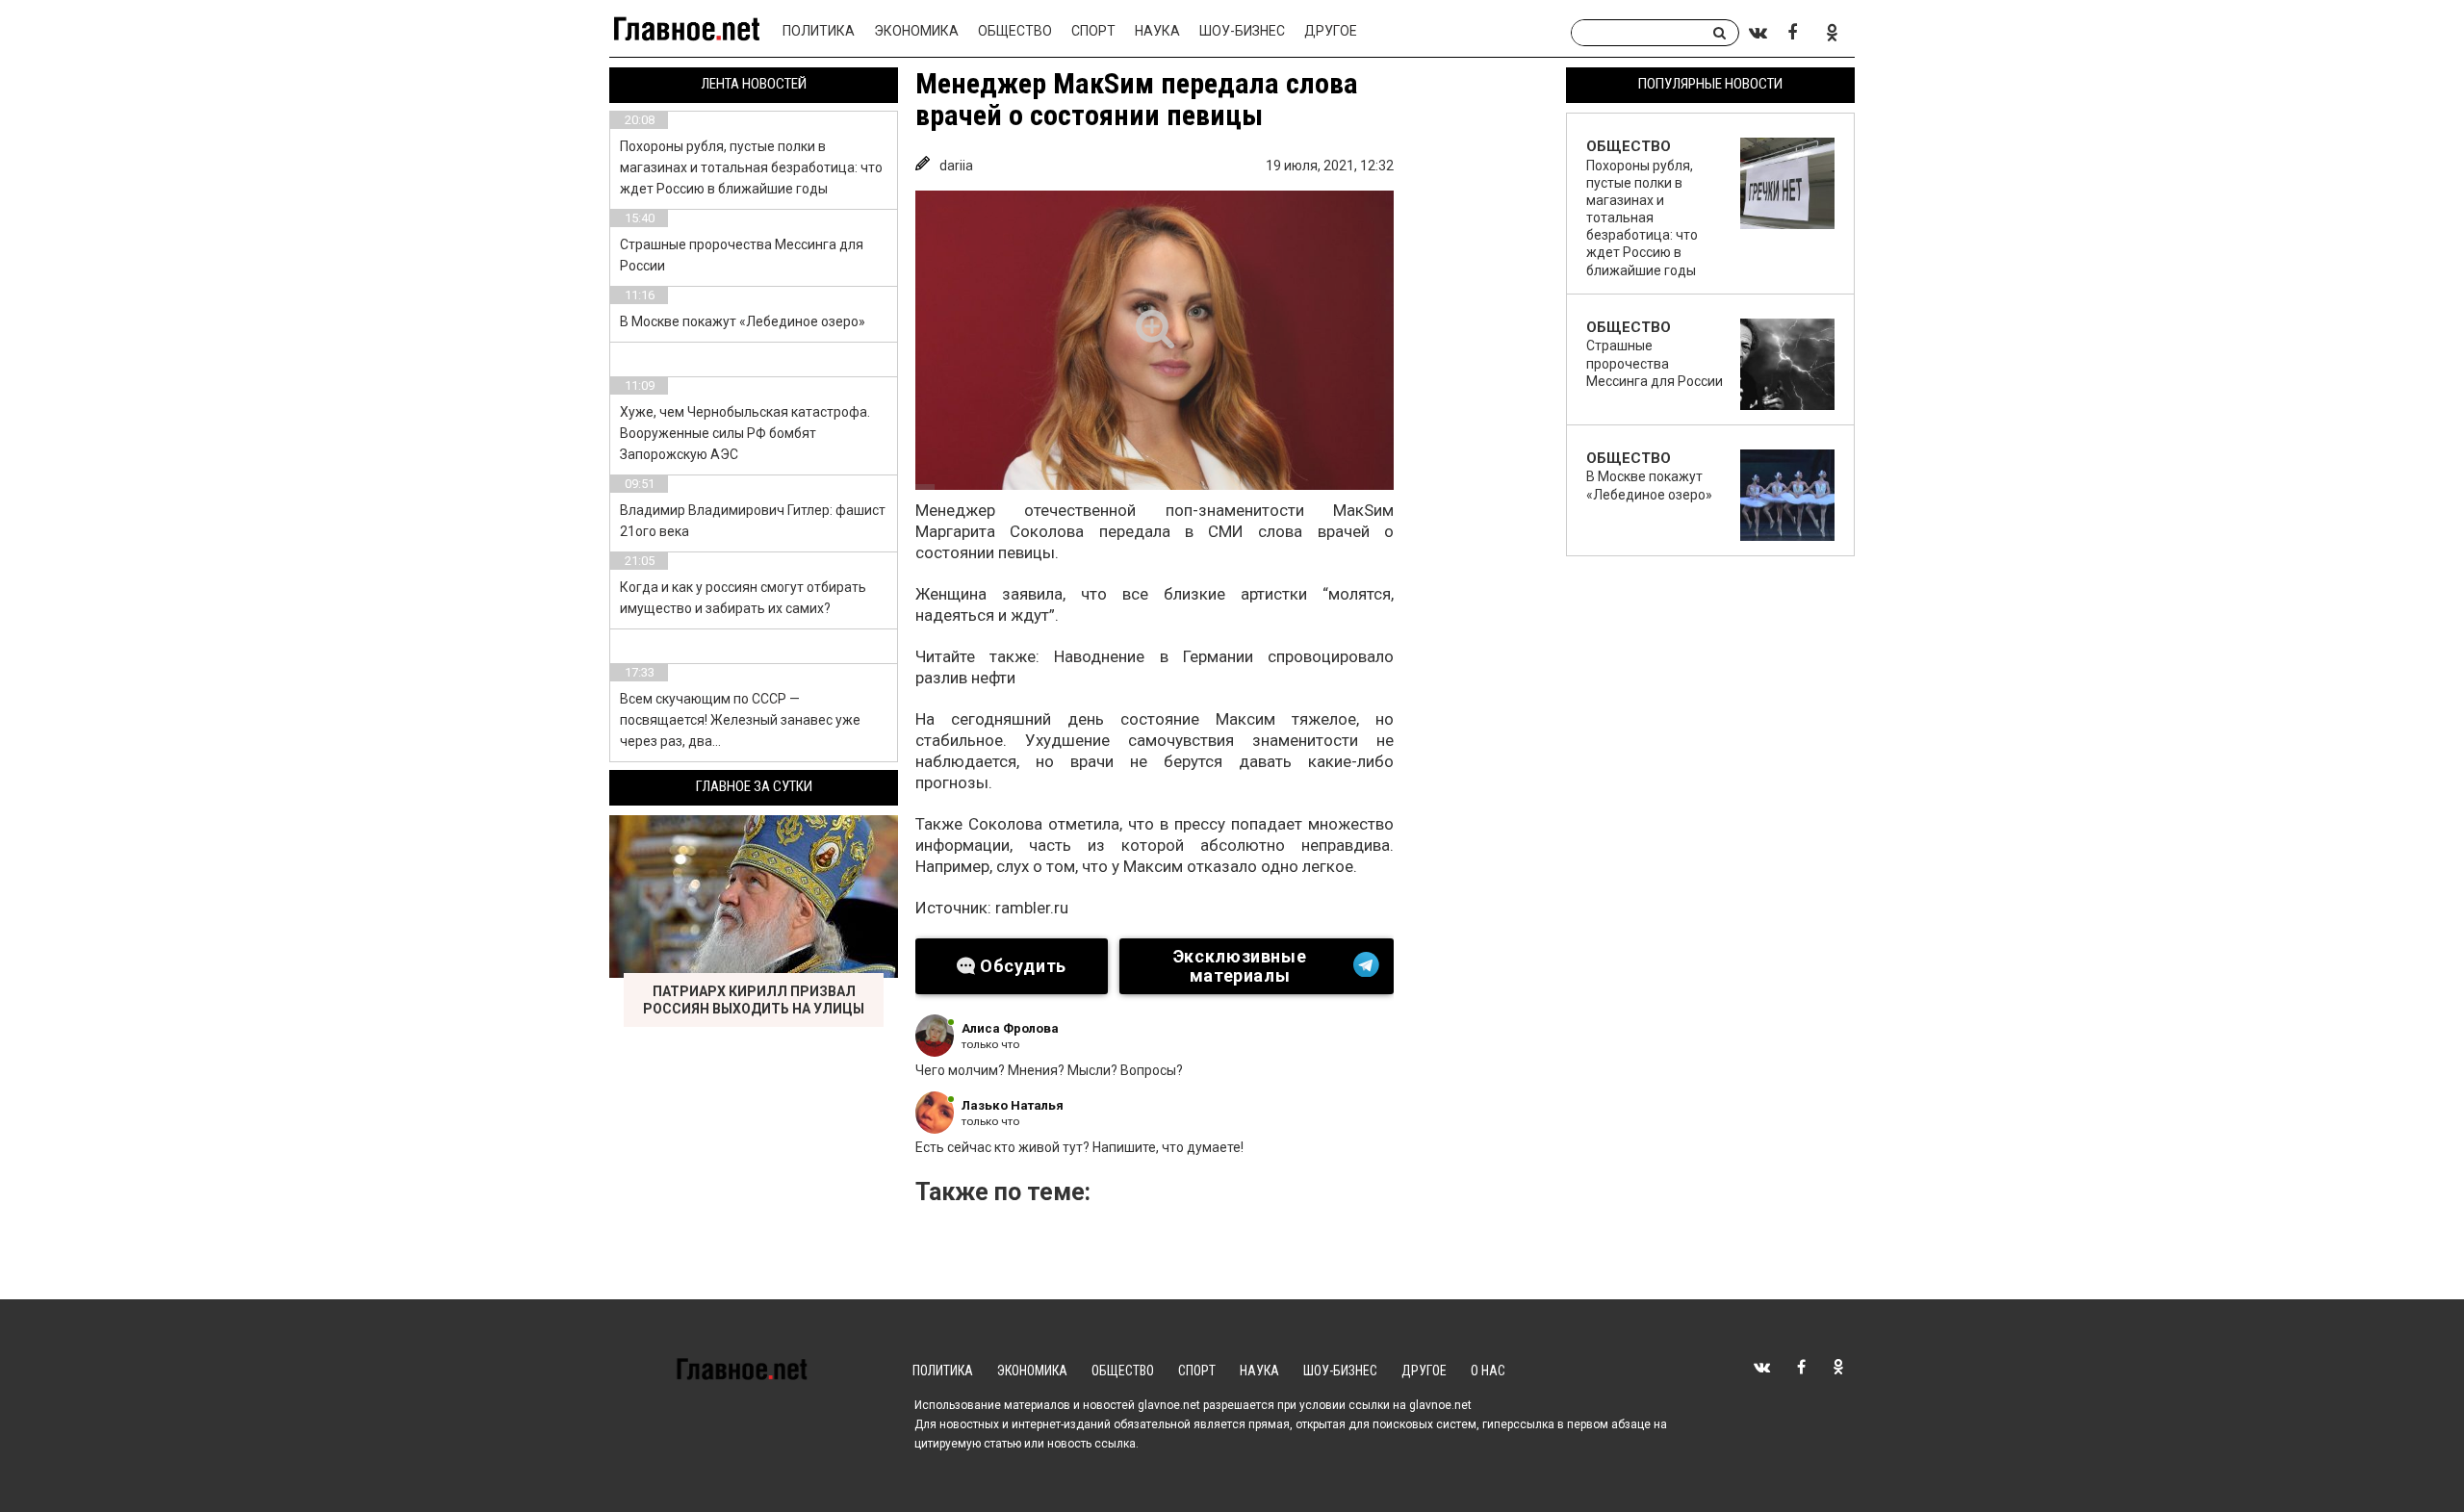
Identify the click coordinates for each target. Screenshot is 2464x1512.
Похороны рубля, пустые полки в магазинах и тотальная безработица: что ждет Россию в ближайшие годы (751, 167)
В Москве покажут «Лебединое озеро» (743, 321)
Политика (819, 31)
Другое (1331, 31)
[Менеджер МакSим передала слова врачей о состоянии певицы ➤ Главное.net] (1155, 340)
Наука (1157, 31)
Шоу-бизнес (1242, 31)
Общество (1015, 31)
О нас (1488, 1371)
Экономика (916, 31)
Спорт (1093, 31)
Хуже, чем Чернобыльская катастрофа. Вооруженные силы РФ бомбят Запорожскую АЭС (745, 433)
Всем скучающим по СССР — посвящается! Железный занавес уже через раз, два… (740, 720)
